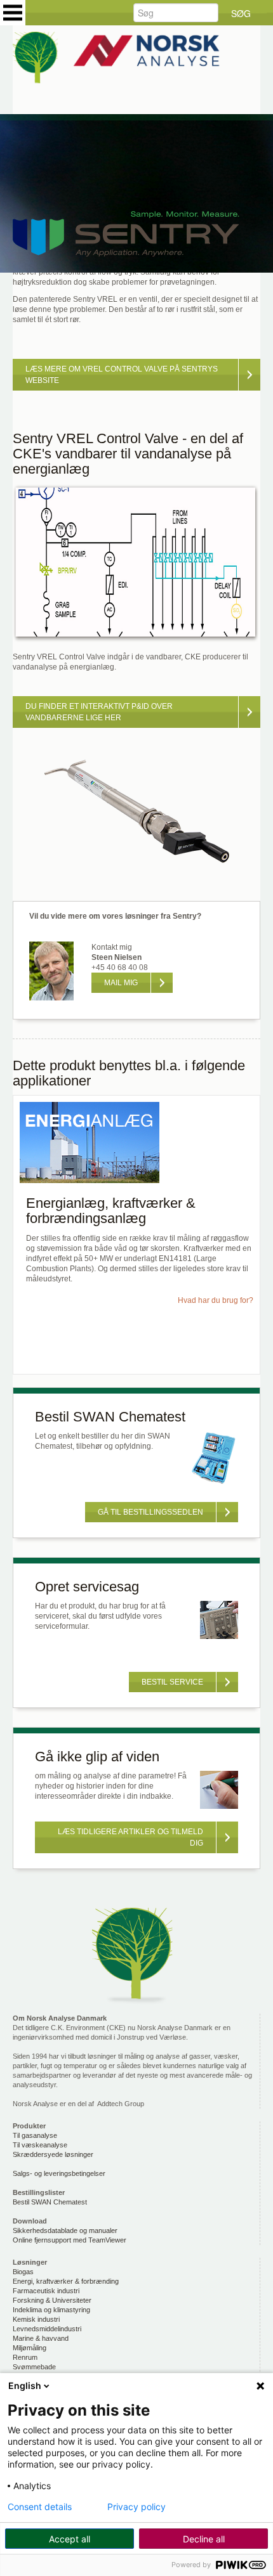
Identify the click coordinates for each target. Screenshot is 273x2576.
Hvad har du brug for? (216, 1300)
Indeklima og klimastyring (51, 2310)
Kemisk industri (36, 2319)
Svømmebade (34, 2367)
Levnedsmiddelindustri (47, 2329)
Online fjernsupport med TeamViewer (70, 2240)
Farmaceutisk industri (46, 2291)
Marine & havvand (41, 2338)
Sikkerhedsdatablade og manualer (65, 2230)
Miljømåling (30, 2348)
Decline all (204, 2539)
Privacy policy (136, 2507)
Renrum (25, 2357)
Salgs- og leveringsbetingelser (59, 2173)
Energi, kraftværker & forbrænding (66, 2281)
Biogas (23, 2272)
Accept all (70, 2539)
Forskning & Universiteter (52, 2300)
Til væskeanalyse (40, 2145)
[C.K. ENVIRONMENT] (136, 60)
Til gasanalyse (35, 2135)
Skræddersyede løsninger (53, 2154)
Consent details (40, 2507)
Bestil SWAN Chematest (50, 2202)
